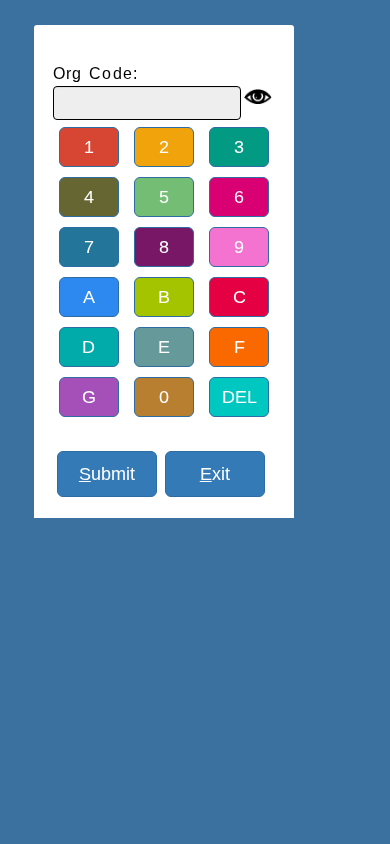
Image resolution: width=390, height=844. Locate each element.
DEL (239, 397)
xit (215, 474)
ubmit (107, 474)
